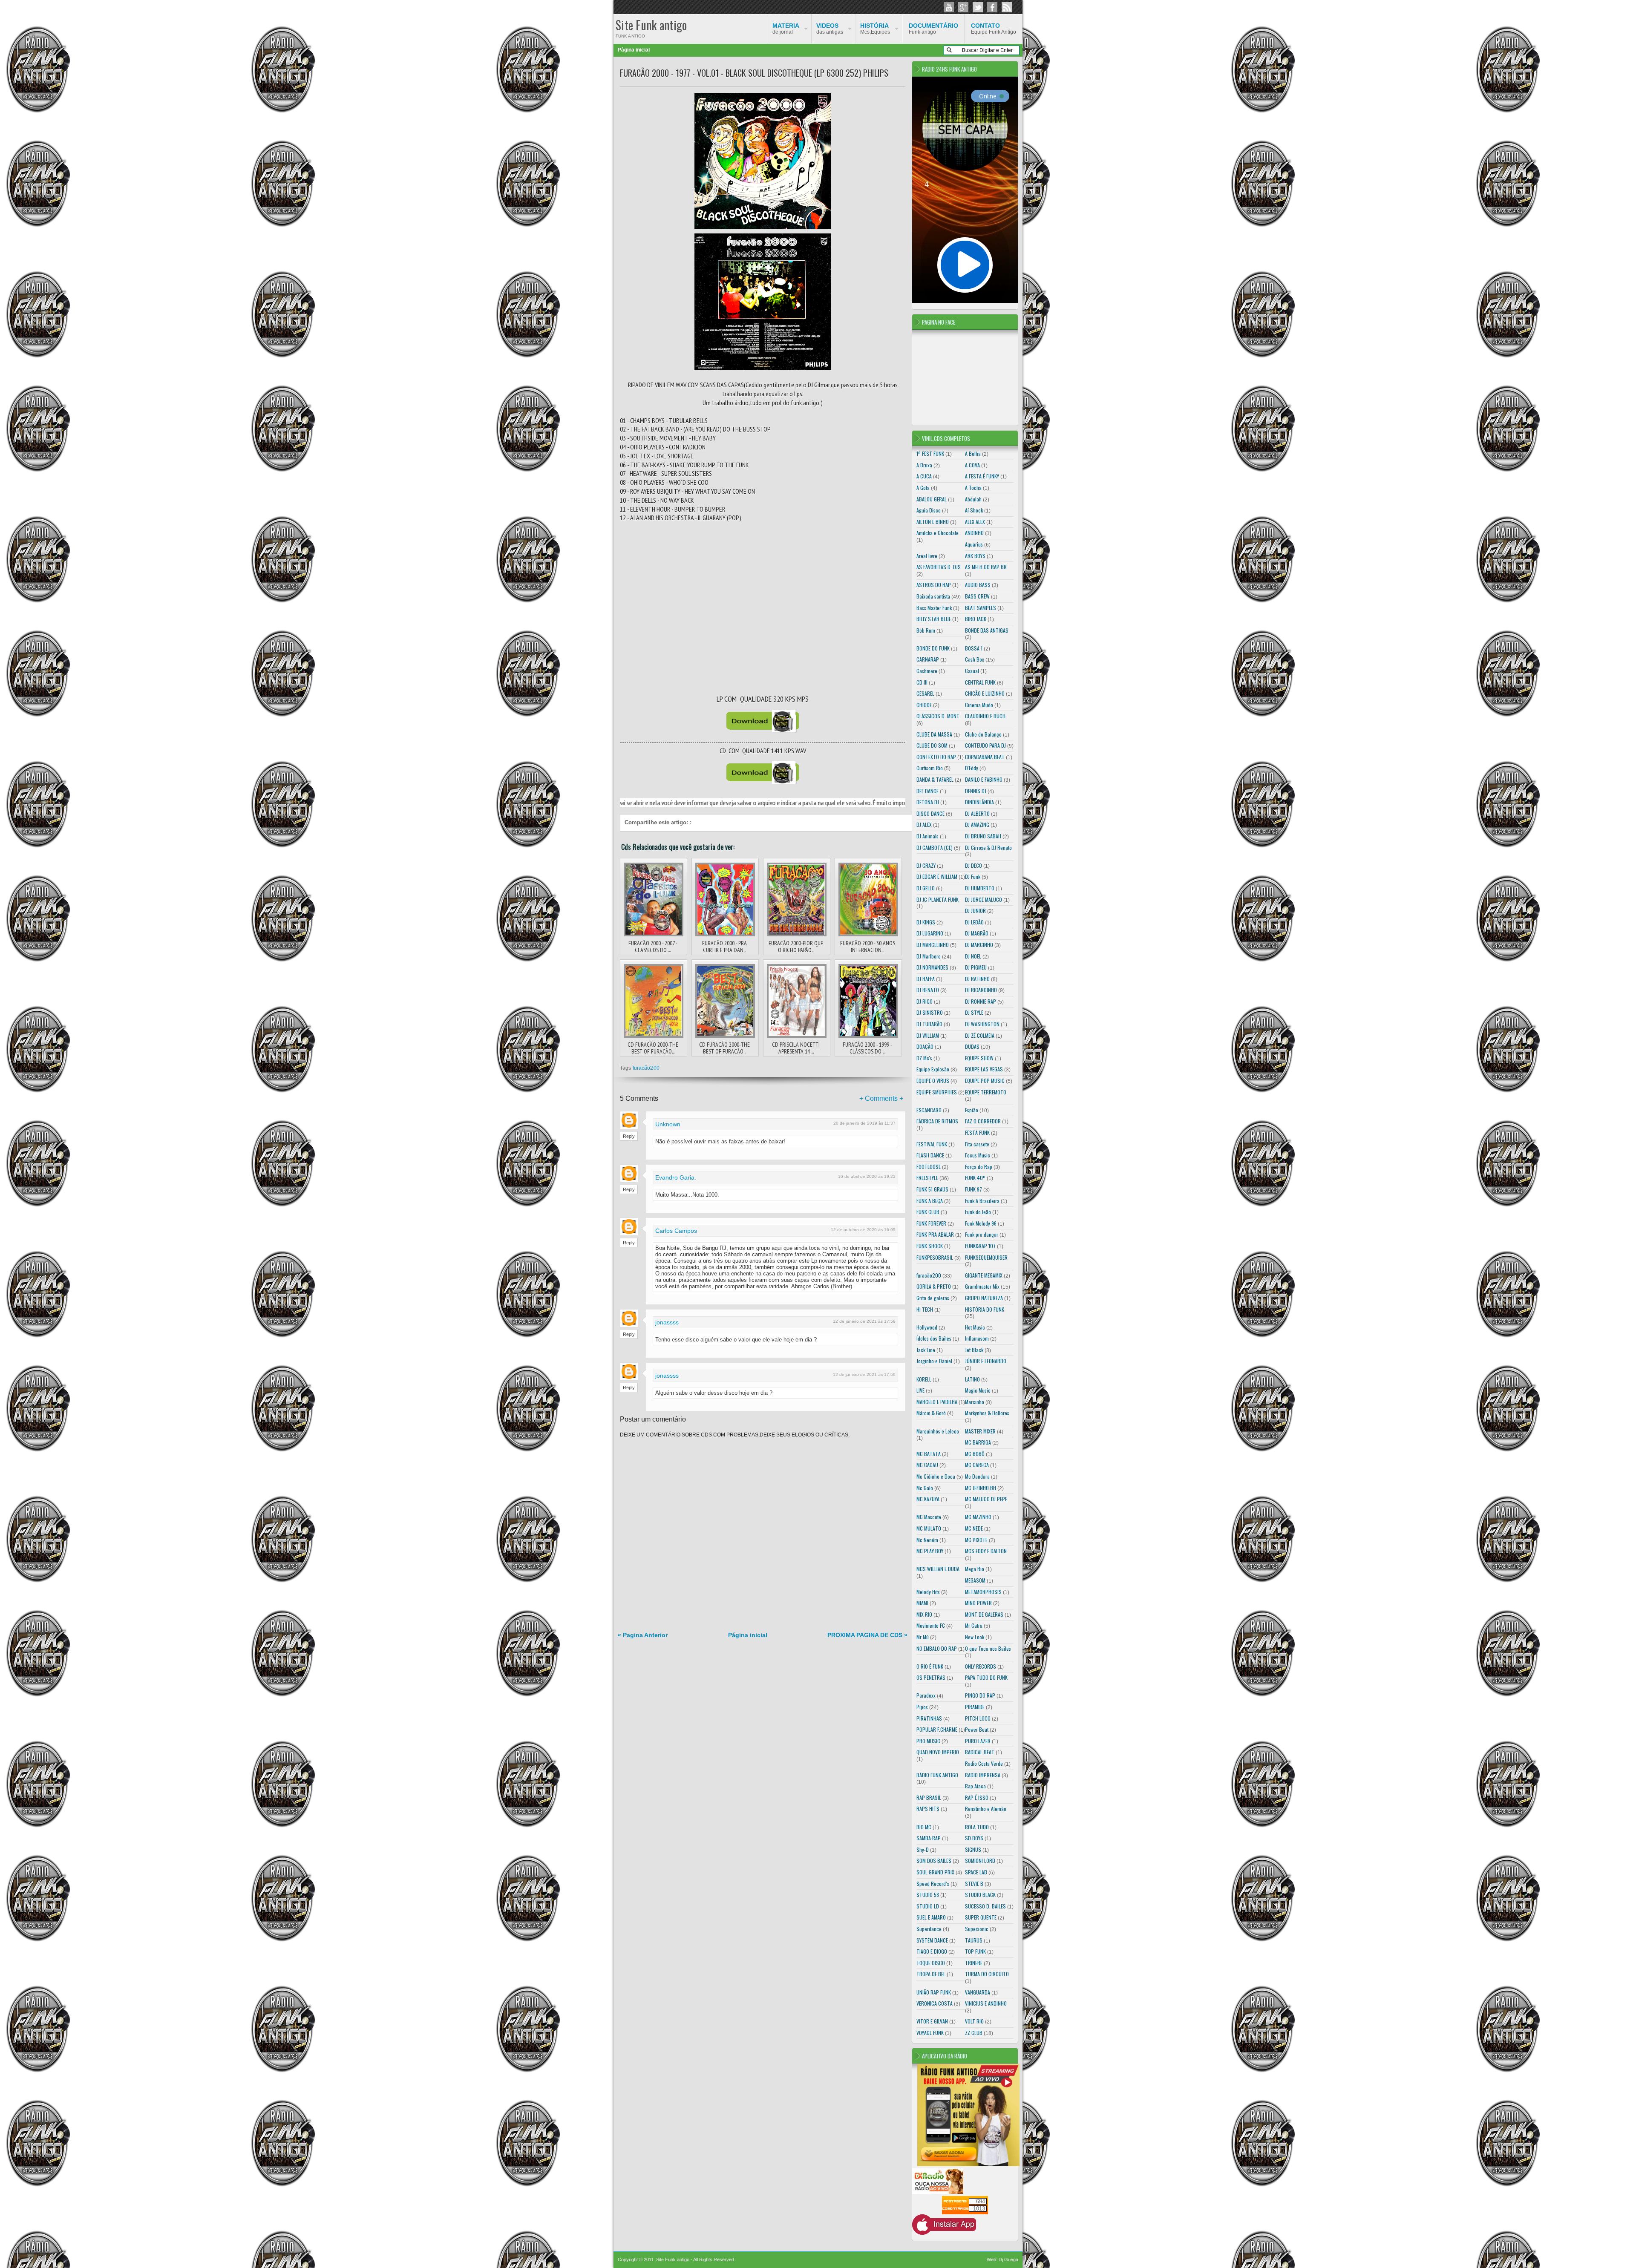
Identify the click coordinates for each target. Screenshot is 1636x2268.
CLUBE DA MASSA (934, 734)
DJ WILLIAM (928, 1035)
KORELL (924, 1379)
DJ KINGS (926, 922)
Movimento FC (931, 1625)
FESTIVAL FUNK (932, 1144)
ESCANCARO (929, 1110)
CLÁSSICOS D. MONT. (938, 716)
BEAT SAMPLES (981, 608)
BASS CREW (977, 596)
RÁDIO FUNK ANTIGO (937, 1775)
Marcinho (975, 1402)
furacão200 (646, 1068)
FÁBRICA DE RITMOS (937, 1121)
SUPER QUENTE (981, 1917)
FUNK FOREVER (931, 1223)
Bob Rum (926, 630)
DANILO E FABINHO (984, 779)
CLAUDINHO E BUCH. (986, 716)
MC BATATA (929, 1454)
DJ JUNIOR (975, 911)
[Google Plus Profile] (963, 7)
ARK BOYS (975, 556)
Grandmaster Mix (982, 1286)
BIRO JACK (976, 619)
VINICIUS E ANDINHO (986, 2003)
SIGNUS (973, 1849)
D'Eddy (972, 768)
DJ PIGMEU (976, 967)
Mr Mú (923, 1637)
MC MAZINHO (978, 1517)
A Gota (923, 488)
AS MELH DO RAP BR (986, 567)
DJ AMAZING (977, 825)
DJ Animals (927, 836)
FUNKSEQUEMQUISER (986, 1257)
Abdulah (973, 499)
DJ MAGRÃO (977, 933)
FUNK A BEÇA (930, 1201)
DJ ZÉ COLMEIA (980, 1035)
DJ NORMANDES (932, 967)
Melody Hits (928, 1592)
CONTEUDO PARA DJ (985, 745)
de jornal (786, 29)
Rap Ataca (975, 1786)
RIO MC (924, 1827)
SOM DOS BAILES (934, 1861)
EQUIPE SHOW (979, 1058)
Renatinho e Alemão (986, 1809)
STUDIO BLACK (980, 1895)
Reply (629, 1136)
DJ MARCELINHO (933, 945)
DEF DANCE (927, 791)
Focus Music (978, 1155)
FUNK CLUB (928, 1212)
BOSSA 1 (974, 648)
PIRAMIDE (975, 1707)
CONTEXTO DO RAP (936, 757)
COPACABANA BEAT (985, 757)
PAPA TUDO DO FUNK (986, 1677)
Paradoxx (926, 1695)
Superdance (929, 1929)
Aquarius (974, 544)
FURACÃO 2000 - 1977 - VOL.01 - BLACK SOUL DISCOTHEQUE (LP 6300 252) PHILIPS (754, 73)
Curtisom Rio (930, 768)
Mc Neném (927, 1540)
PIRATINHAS (929, 1718)
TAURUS (974, 1940)
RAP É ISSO (977, 1797)
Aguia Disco (929, 510)
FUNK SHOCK (930, 1246)
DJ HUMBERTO (980, 888)
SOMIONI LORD (980, 1861)
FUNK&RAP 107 (980, 1246)
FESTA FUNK (977, 1133)
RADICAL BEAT (980, 1752)
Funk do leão (978, 1212)
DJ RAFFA (926, 979)
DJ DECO (974, 865)
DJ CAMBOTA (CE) (935, 848)
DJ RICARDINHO (981, 990)
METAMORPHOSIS (983, 1592)
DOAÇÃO (925, 1046)
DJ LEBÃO (974, 922)
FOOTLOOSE (929, 1167)
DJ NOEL (973, 956)
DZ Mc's (924, 1058)
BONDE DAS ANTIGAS (987, 630)
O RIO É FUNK (930, 1666)
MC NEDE (974, 1528)
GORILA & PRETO (934, 1286)
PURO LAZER (978, 1741)
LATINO (972, 1379)
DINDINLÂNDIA (979, 802)
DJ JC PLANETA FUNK (938, 899)
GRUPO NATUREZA (984, 1298)
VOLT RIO (974, 2021)
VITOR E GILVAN (932, 2021)
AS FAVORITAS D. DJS (939, 567)
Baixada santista (933, 596)
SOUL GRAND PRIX (935, 1872)
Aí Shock (974, 510)
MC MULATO (929, 1528)
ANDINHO (974, 533)
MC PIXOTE (976, 1540)
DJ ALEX (924, 825)
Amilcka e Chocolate (938, 533)
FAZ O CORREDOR (983, 1121)
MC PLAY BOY (930, 1551)
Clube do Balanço (983, 734)
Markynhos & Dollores (987, 1413)
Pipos (922, 1707)
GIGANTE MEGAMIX (984, 1275)
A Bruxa (924, 465)
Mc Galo (925, 1488)
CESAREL (925, 693)
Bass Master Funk (934, 608)
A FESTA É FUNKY (982, 476)
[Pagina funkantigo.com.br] (992, 7)
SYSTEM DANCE (932, 1940)
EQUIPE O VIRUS (933, 1081)
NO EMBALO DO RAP (937, 1648)
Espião (972, 1110)
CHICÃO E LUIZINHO (985, 693)
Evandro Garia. (676, 1177)
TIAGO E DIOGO (932, 1951)
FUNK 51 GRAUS (932, 1189)
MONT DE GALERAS (984, 1614)
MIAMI (922, 1603)
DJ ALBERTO (977, 813)
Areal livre (927, 556)
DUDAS (972, 1046)
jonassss (667, 1322)
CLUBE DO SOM (932, 745)
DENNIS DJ (976, 791)
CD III (922, 682)
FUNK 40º (975, 1178)
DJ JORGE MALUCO (984, 899)
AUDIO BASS (978, 585)
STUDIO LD (928, 1906)
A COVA (972, 465)
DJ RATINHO (977, 979)
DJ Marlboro (929, 956)
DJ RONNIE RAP (981, 1001)
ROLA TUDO (977, 1827)
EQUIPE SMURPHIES (937, 1092)
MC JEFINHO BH (981, 1488)
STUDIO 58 (928, 1895)
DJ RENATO (928, 990)
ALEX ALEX (975, 522)
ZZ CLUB (974, 2033)
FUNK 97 (974, 1189)
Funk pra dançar (982, 1234)
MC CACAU (927, 1465)
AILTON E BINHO (933, 522)
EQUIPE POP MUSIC (985, 1081)
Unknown (668, 1124)
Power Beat (977, 1729)
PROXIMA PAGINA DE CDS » (867, 1635)
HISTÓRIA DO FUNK (985, 1309)
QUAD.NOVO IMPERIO (938, 1752)
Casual (972, 671)
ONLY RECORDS (981, 1666)
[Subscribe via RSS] (1007, 7)
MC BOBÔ (975, 1454)
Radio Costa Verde (984, 1763)
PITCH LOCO (978, 1718)
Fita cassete (977, 1144)
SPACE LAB (976, 1872)
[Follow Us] (978, 7)
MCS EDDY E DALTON (986, 1551)
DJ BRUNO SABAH (983, 836)
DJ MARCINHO (979, 945)
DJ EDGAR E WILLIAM (937, 876)
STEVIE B (974, 1884)
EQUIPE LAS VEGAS (984, 1069)
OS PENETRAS (931, 1677)
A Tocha (973, 488)
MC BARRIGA (978, 1442)
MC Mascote (929, 1517)
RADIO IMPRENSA (983, 1775)
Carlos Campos (676, 1231)
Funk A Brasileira (982, 1201)
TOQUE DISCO (931, 1963)
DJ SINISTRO (930, 1012)
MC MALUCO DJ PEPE (986, 1499)
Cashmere (927, 671)
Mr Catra (974, 1625)
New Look (975, 1637)
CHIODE (924, 705)
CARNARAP (928, 659)
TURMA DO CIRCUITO (987, 1974)
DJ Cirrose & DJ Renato (988, 848)
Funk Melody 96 (981, 1223)
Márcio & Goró (931, 1413)
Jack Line (926, 1350)
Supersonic (977, 1929)
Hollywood (927, 1327)
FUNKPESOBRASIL (935, 1257)
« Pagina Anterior (643, 1635)
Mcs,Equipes (875, 29)
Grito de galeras (933, 1298)
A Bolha (973, 453)
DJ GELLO (926, 888)
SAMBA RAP (929, 1838)
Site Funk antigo (651, 25)
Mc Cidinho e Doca (936, 1476)
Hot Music (975, 1327)
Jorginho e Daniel (934, 1361)
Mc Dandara (977, 1476)
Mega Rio (975, 1569)
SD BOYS (974, 1838)
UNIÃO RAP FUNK (934, 1992)
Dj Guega (1008, 2259)
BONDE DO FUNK (933, 648)
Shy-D (923, 1849)
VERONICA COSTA (935, 2003)
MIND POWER (978, 1603)
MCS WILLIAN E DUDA (938, 1569)
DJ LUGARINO (930, 933)
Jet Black (974, 1350)
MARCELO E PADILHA (937, 1402)
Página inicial (634, 50)
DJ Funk (973, 876)
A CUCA (924, 476)
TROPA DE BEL (931, 1974)
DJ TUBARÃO (929, 1024)
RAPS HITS (928, 1809)
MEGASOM (975, 1580)
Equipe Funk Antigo (994, 29)
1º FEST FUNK (930, 453)
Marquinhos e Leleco (938, 1431)
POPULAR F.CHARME (937, 1729)
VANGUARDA (978, 1992)
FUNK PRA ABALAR (935, 1234)
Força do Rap (979, 1167)
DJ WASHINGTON (982, 1024)
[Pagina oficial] (949, 7)
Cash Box (975, 659)
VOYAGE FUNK (930, 2033)
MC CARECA (977, 1465)
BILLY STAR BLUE (934, 619)
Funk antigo (933, 29)
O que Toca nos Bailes (988, 1648)
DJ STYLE (974, 1012)
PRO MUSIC (928, 1741)
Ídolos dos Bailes (934, 1338)
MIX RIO (924, 1614)
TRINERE (974, 1963)
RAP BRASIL (929, 1797)
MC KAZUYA (928, 1499)
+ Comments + (881, 1098)
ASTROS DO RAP (934, 585)
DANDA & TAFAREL (935, 779)
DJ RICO (925, 1001)
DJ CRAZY (926, 865)
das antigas (830, 29)
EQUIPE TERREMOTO (986, 1092)
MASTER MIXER (980, 1431)
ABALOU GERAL (932, 499)
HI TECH (925, 1309)
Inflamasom (977, 1338)
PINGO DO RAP (980, 1695)
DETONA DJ (928, 802)
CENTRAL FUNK (980, 682)
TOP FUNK (975, 1951)
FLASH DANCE (930, 1155)
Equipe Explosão (933, 1069)
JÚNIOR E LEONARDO (986, 1361)
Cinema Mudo (979, 705)
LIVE (920, 1390)
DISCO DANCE (930, 813)
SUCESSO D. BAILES (985, 1906)
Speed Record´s (933, 1884)
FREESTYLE (927, 1178)
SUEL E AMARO (931, 1917)
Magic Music (978, 1390)
